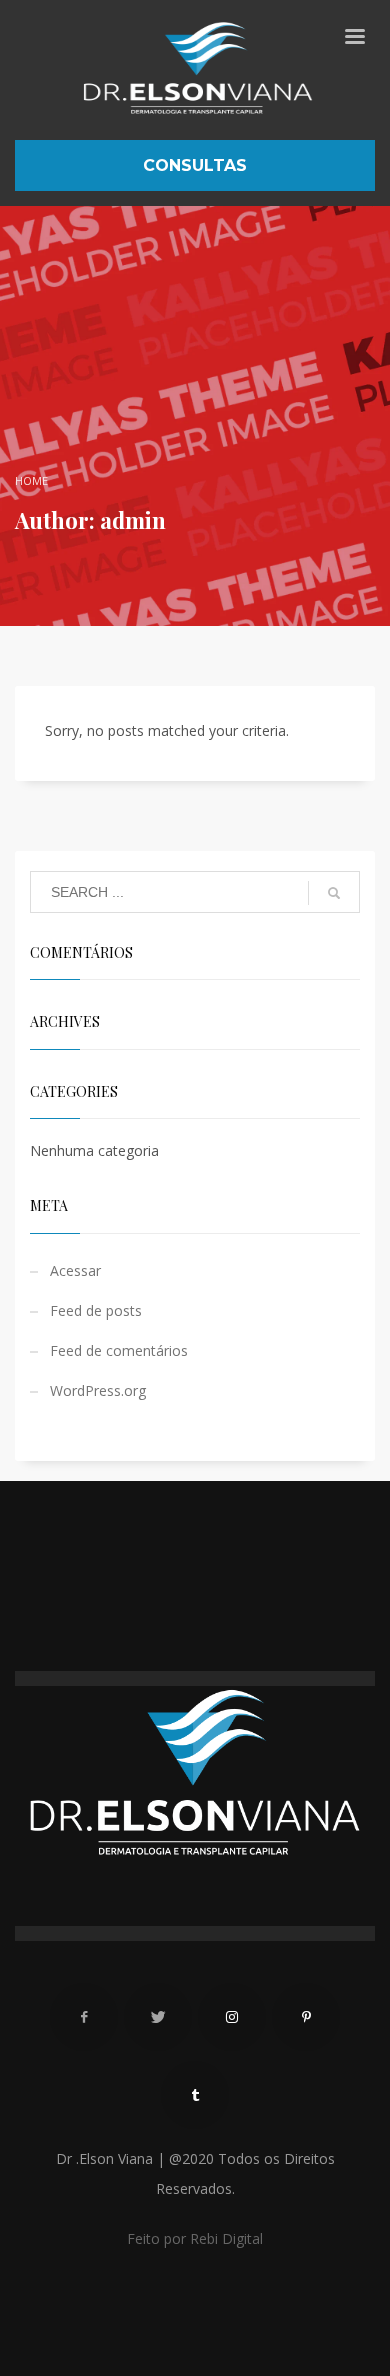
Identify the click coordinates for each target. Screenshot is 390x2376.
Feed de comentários (119, 1350)
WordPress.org (98, 1390)
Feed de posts (96, 1310)
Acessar (75, 1270)
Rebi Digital (226, 2238)
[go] (334, 893)
